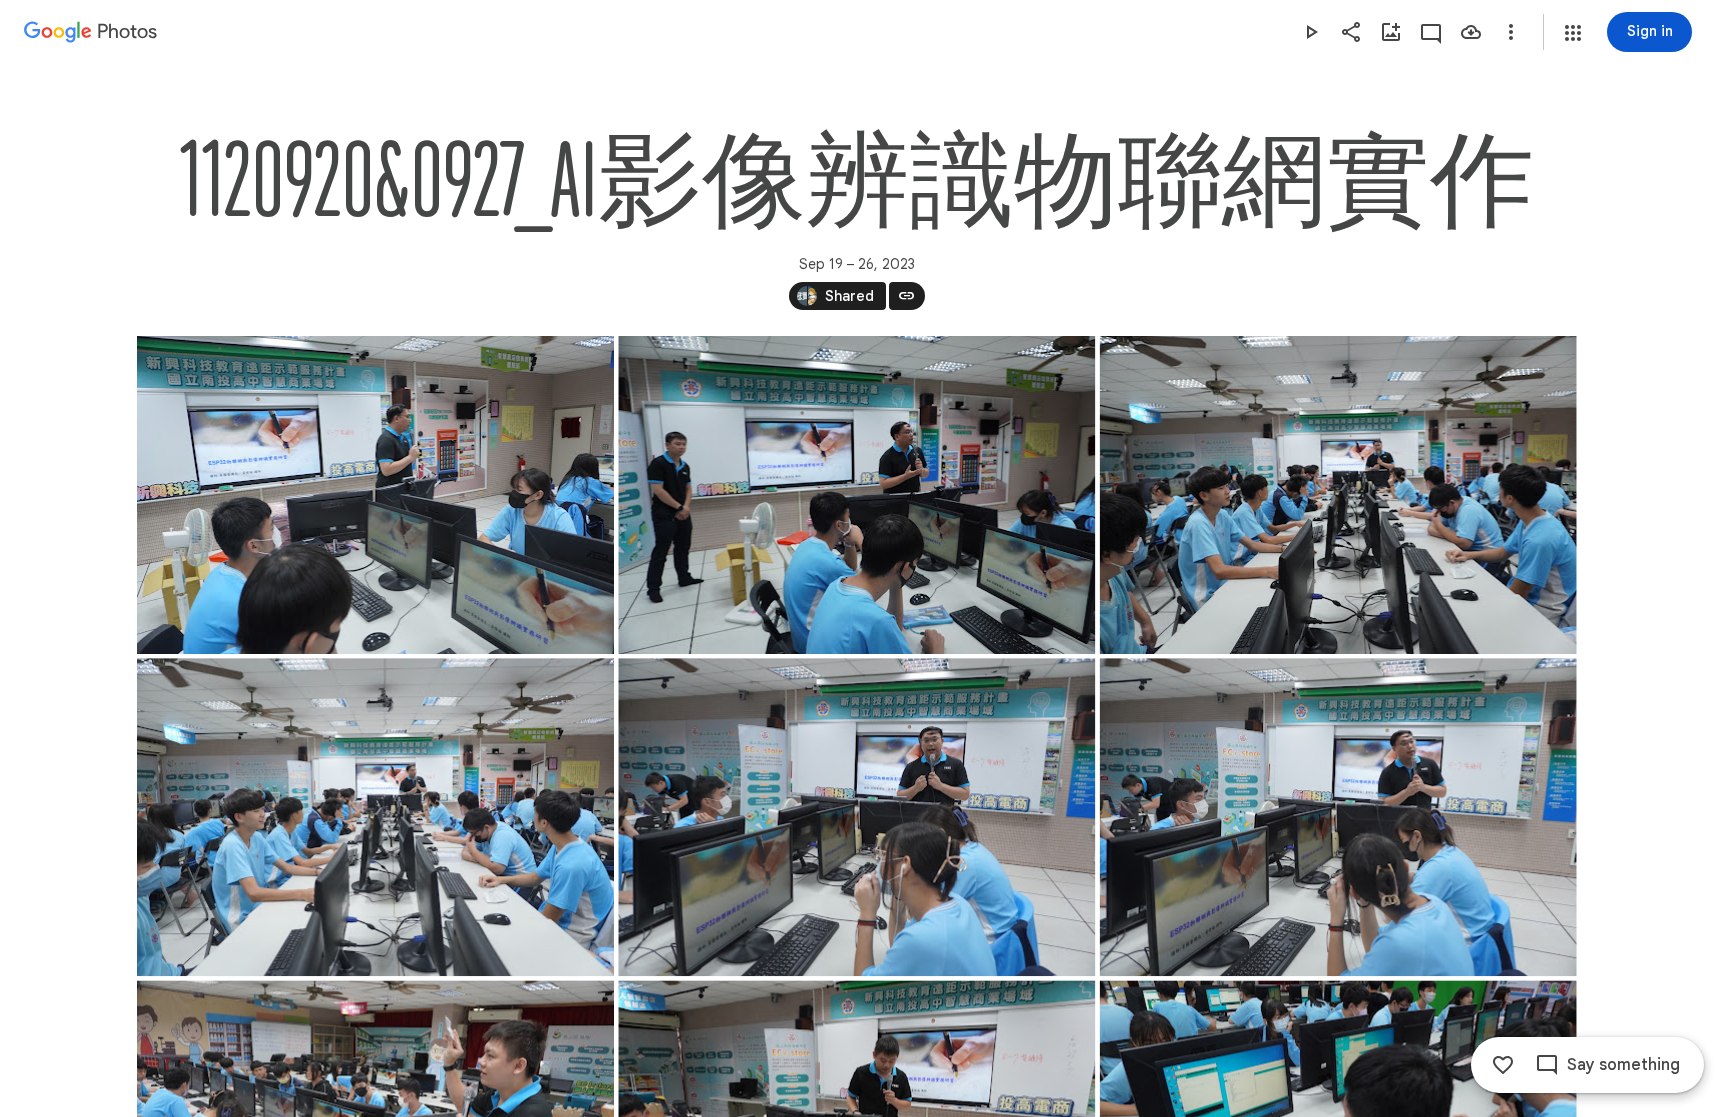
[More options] (1511, 32)
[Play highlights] (1311, 32)
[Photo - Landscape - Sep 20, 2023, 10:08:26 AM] (856, 817)
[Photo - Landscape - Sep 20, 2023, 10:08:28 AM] (1337, 817)
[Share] (1351, 32)
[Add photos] (1391, 32)
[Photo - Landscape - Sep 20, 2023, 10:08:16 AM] (1337, 495)
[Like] (1503, 1065)
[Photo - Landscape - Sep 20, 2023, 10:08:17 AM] (375, 817)
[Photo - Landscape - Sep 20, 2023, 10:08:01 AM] (375, 495)
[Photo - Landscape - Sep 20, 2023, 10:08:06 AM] (856, 495)
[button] (1573, 33)
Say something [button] (1623, 1065)
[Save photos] (1471, 32)
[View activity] (1431, 32)
